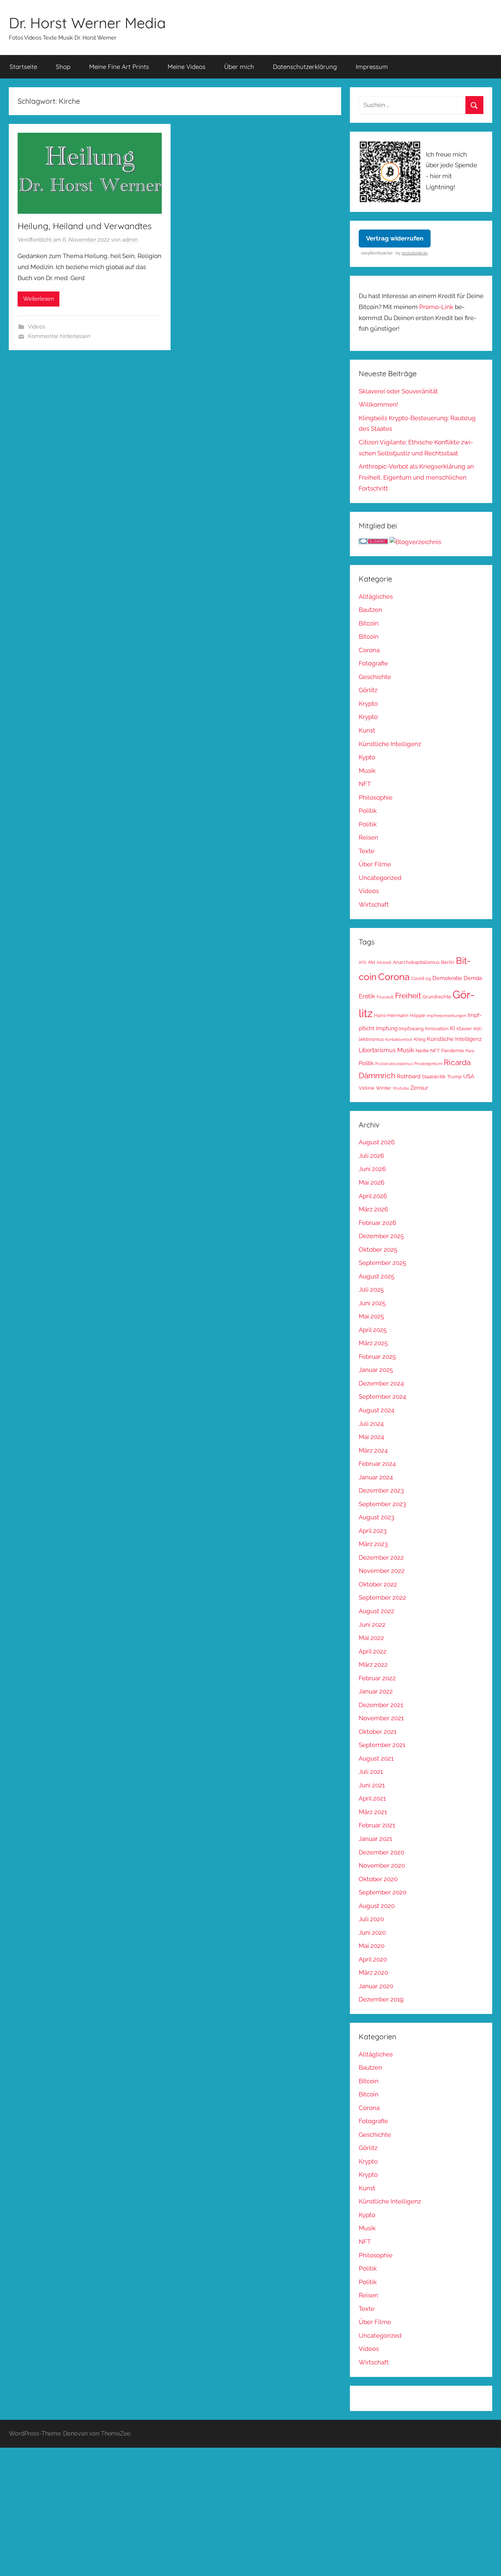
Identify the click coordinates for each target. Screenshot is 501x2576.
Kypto (367, 757)
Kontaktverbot (399, 1039)
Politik (368, 811)
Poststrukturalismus (394, 1064)
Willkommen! (378, 404)
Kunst (367, 730)
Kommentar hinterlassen (59, 336)
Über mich (239, 67)
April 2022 (373, 1651)
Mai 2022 (371, 1638)
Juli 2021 (371, 1772)
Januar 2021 (375, 1839)
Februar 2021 (377, 1825)
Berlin (448, 962)
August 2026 (377, 1142)
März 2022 (373, 1665)
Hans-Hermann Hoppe (400, 1015)
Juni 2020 (372, 1933)
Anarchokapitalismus (416, 962)
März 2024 (373, 1450)
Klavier (464, 1029)
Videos (36, 327)
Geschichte (375, 677)
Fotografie (373, 663)
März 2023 (373, 1544)
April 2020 (373, 1959)
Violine (367, 1088)
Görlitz (368, 690)
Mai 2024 (371, 1437)
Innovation (437, 1029)
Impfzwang (411, 1029)
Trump (454, 1077)
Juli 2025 (371, 1289)
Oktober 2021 (378, 1732)
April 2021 (372, 1798)
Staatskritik (434, 1077)
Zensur (419, 1088)
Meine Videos (186, 67)
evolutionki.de (415, 253)
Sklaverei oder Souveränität (398, 391)
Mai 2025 (371, 1316)
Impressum (372, 67)
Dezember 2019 (381, 1999)
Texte (367, 851)
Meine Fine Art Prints (119, 67)
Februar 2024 (377, 1464)
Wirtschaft (374, 904)
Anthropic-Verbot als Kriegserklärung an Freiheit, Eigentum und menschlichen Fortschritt (416, 477)
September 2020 (383, 1892)
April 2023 (373, 1531)
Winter (384, 1088)
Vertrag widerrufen (395, 238)
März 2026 (373, 1209)
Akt (372, 962)
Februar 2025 (377, 1357)
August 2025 (376, 1276)
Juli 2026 (371, 1156)
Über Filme (375, 864)
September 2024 (382, 1397)
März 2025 (373, 1343)
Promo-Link (436, 307)
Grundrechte (437, 997)
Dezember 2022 (381, 1557)
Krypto (368, 704)
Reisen (368, 837)
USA (469, 1076)
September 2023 (382, 1504)
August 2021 (376, 1758)
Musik (367, 771)
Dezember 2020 (381, 1852)
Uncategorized (380, 878)
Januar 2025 (376, 1370)
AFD (363, 962)
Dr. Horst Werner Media (87, 23)
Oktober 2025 (378, 1250)
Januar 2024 (376, 1477)
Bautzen (370, 610)
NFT (365, 784)
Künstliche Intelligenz (390, 744)
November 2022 (382, 1571)
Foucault (385, 997)
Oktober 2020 (378, 1879)
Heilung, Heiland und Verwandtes (85, 226)
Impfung (387, 1028)
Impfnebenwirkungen (446, 1016)
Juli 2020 (371, 1919)
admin (130, 240)
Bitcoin (369, 623)
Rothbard (409, 1076)
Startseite (23, 67)
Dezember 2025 (381, 1236)
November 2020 (382, 1865)
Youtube (401, 1088)
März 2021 (373, 1812)
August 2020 (377, 1906)
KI (453, 1028)
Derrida (473, 978)
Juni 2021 (372, 1785)
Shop (63, 67)
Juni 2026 (372, 1169)
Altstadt (384, 962)
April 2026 (373, 1196)
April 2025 (373, 1330)
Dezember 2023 (381, 1490)
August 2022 (376, 1611)
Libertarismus (377, 1050)
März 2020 (373, 1973)
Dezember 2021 (381, 1705)
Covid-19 (421, 978)
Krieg (420, 1039)
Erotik (367, 996)
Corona (369, 650)
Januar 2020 (376, 1986)
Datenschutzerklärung (305, 67)
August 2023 (376, 1517)
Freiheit (408, 996)
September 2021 (382, 1745)
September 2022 (382, 1597)
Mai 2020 (372, 1946)
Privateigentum (428, 1064)
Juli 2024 (371, 1424)
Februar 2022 (377, 1678)
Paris (470, 1051)
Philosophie (376, 797)
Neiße (422, 1051)
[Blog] (415, 542)
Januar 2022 (376, 1691)
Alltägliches (376, 597)
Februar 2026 (377, 1223)
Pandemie (453, 1051)
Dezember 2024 (381, 1383)
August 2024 (376, 1410)
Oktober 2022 (378, 1584)
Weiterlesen (39, 299)
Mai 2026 (372, 1182)
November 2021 (381, 1718)
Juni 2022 (372, 1625)
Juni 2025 (372, 1303)
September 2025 (382, 1263)
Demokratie (447, 978)
